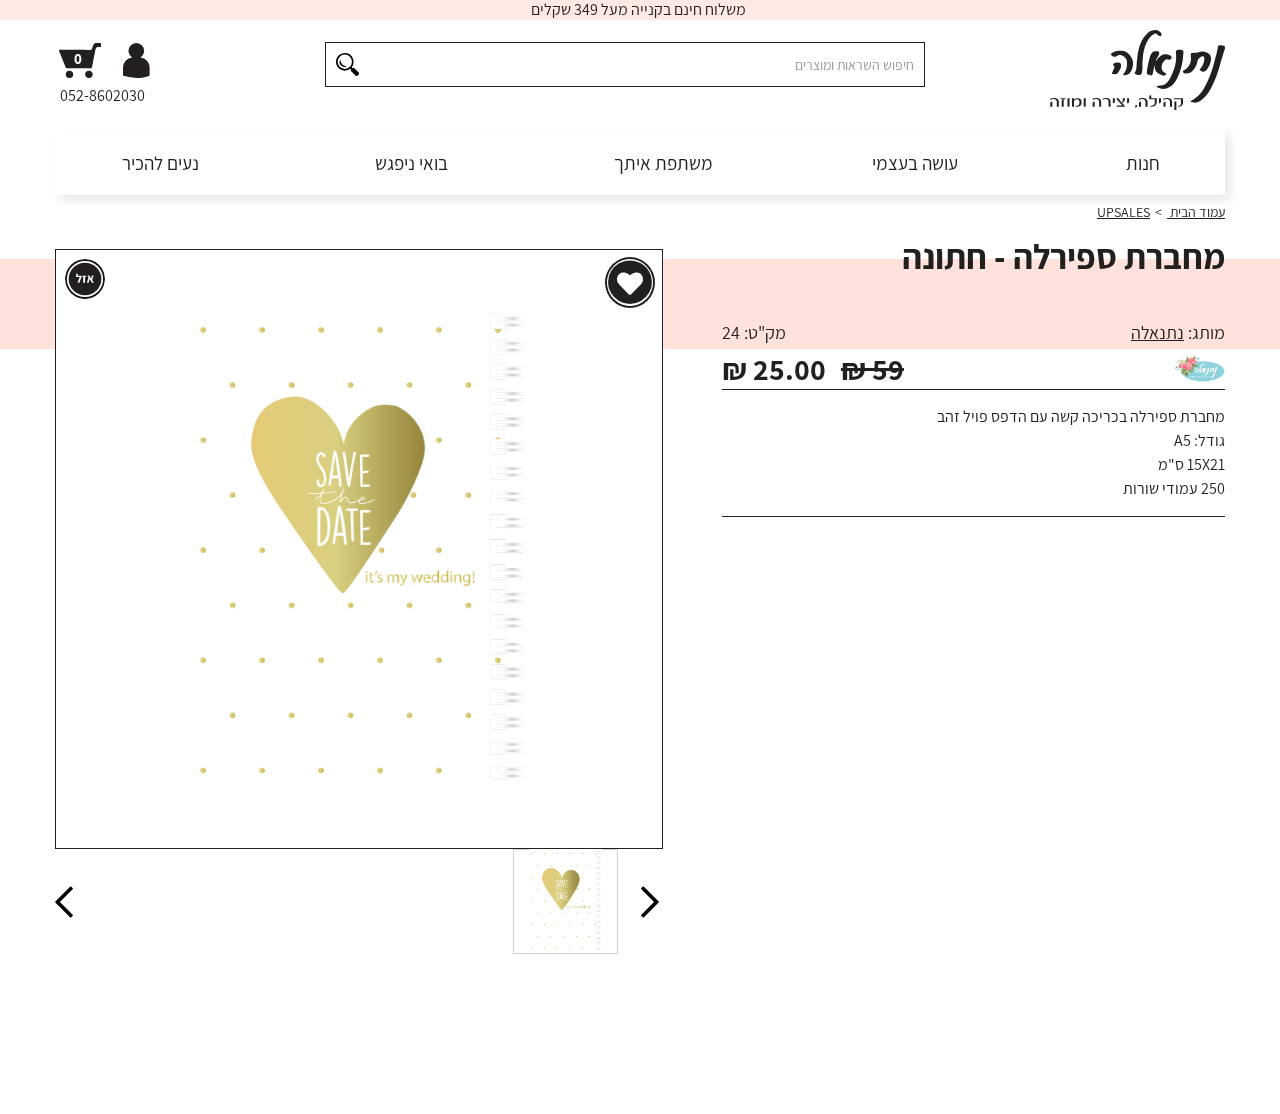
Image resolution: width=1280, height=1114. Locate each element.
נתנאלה (1157, 332)
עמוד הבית (1196, 212)
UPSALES (1123, 212)
